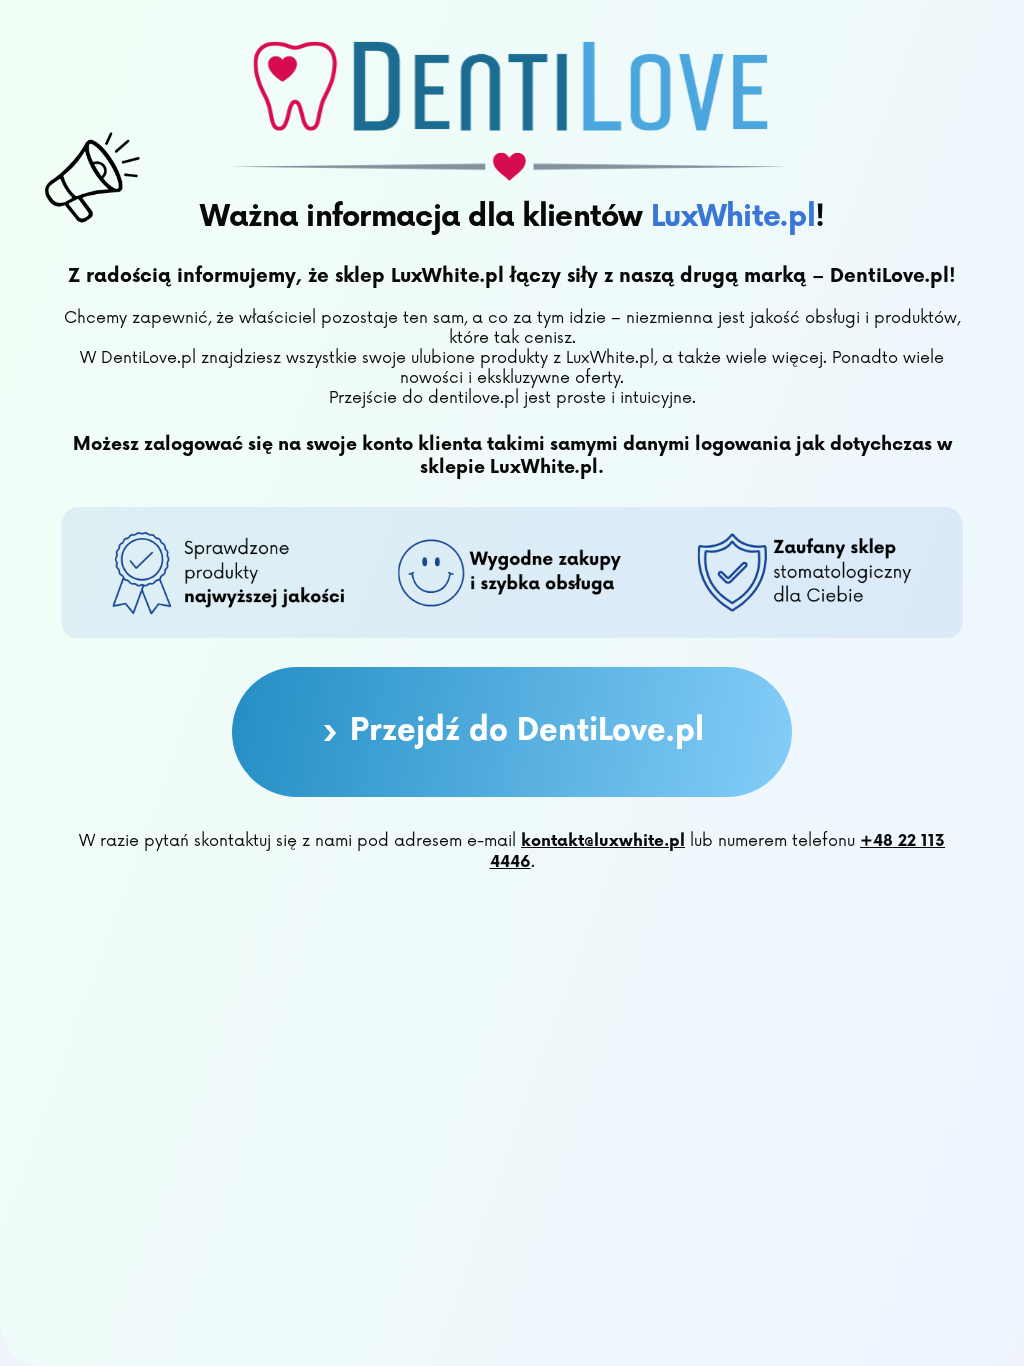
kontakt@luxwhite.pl (603, 841)
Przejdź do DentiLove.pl (512, 732)
